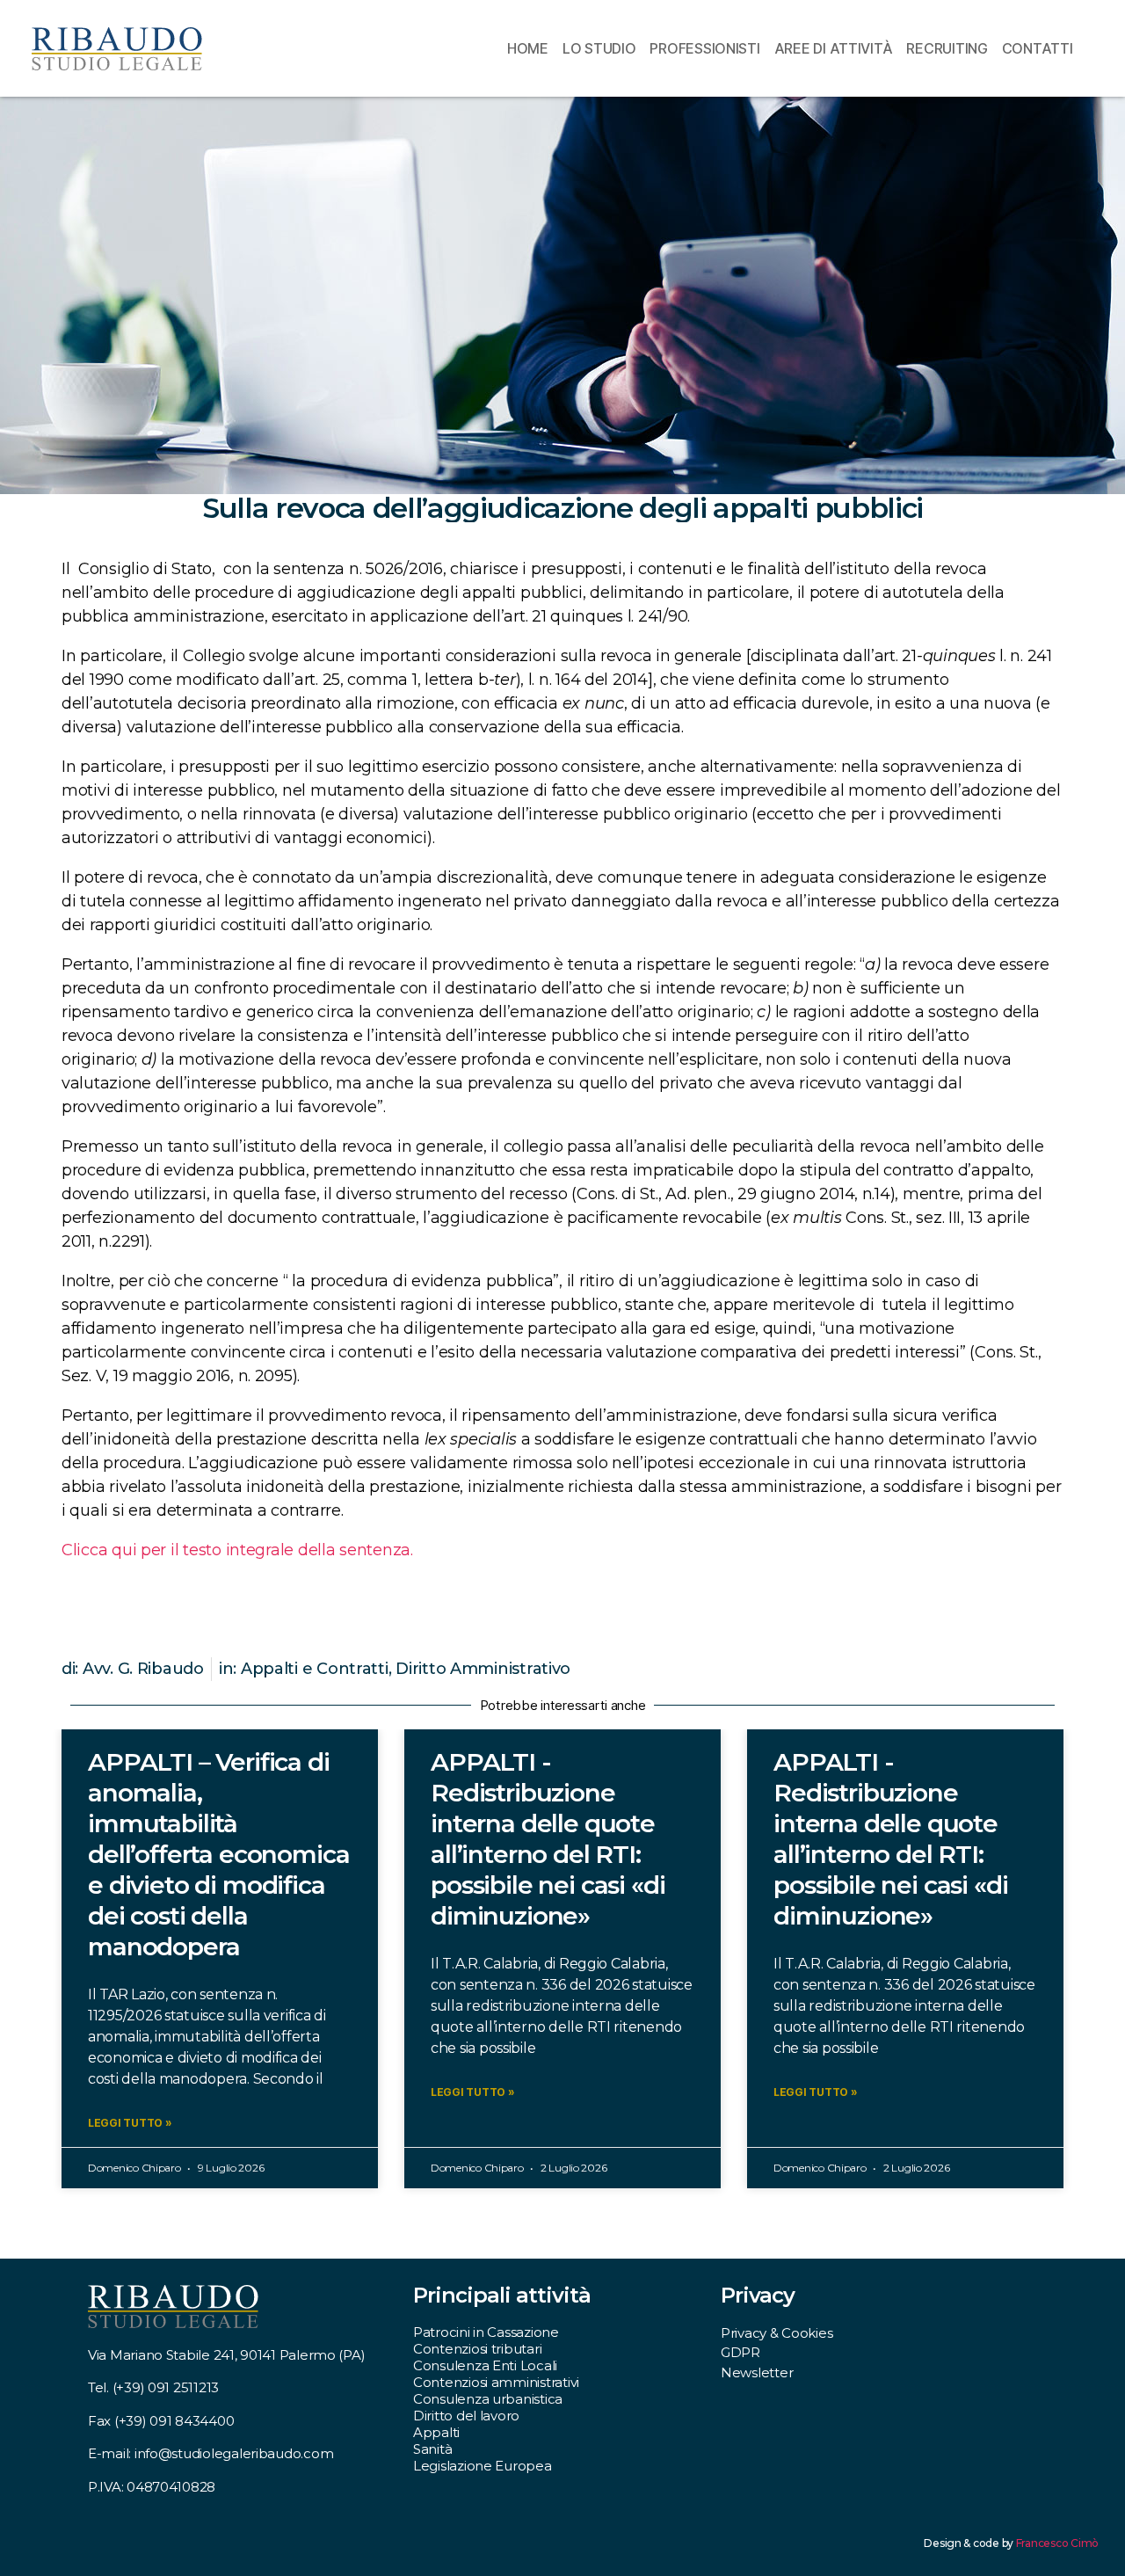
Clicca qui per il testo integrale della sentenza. (237, 1550)
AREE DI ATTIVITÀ (834, 48)
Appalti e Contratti (315, 1669)
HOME (528, 48)
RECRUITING (947, 48)
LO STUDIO (599, 48)
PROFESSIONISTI (704, 48)
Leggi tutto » (130, 2123)
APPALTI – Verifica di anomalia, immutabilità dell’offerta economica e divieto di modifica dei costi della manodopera (218, 1854)
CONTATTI (1038, 48)
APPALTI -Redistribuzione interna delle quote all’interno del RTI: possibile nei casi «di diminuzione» (548, 1839)
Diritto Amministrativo (483, 1669)
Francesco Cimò (1057, 2543)
